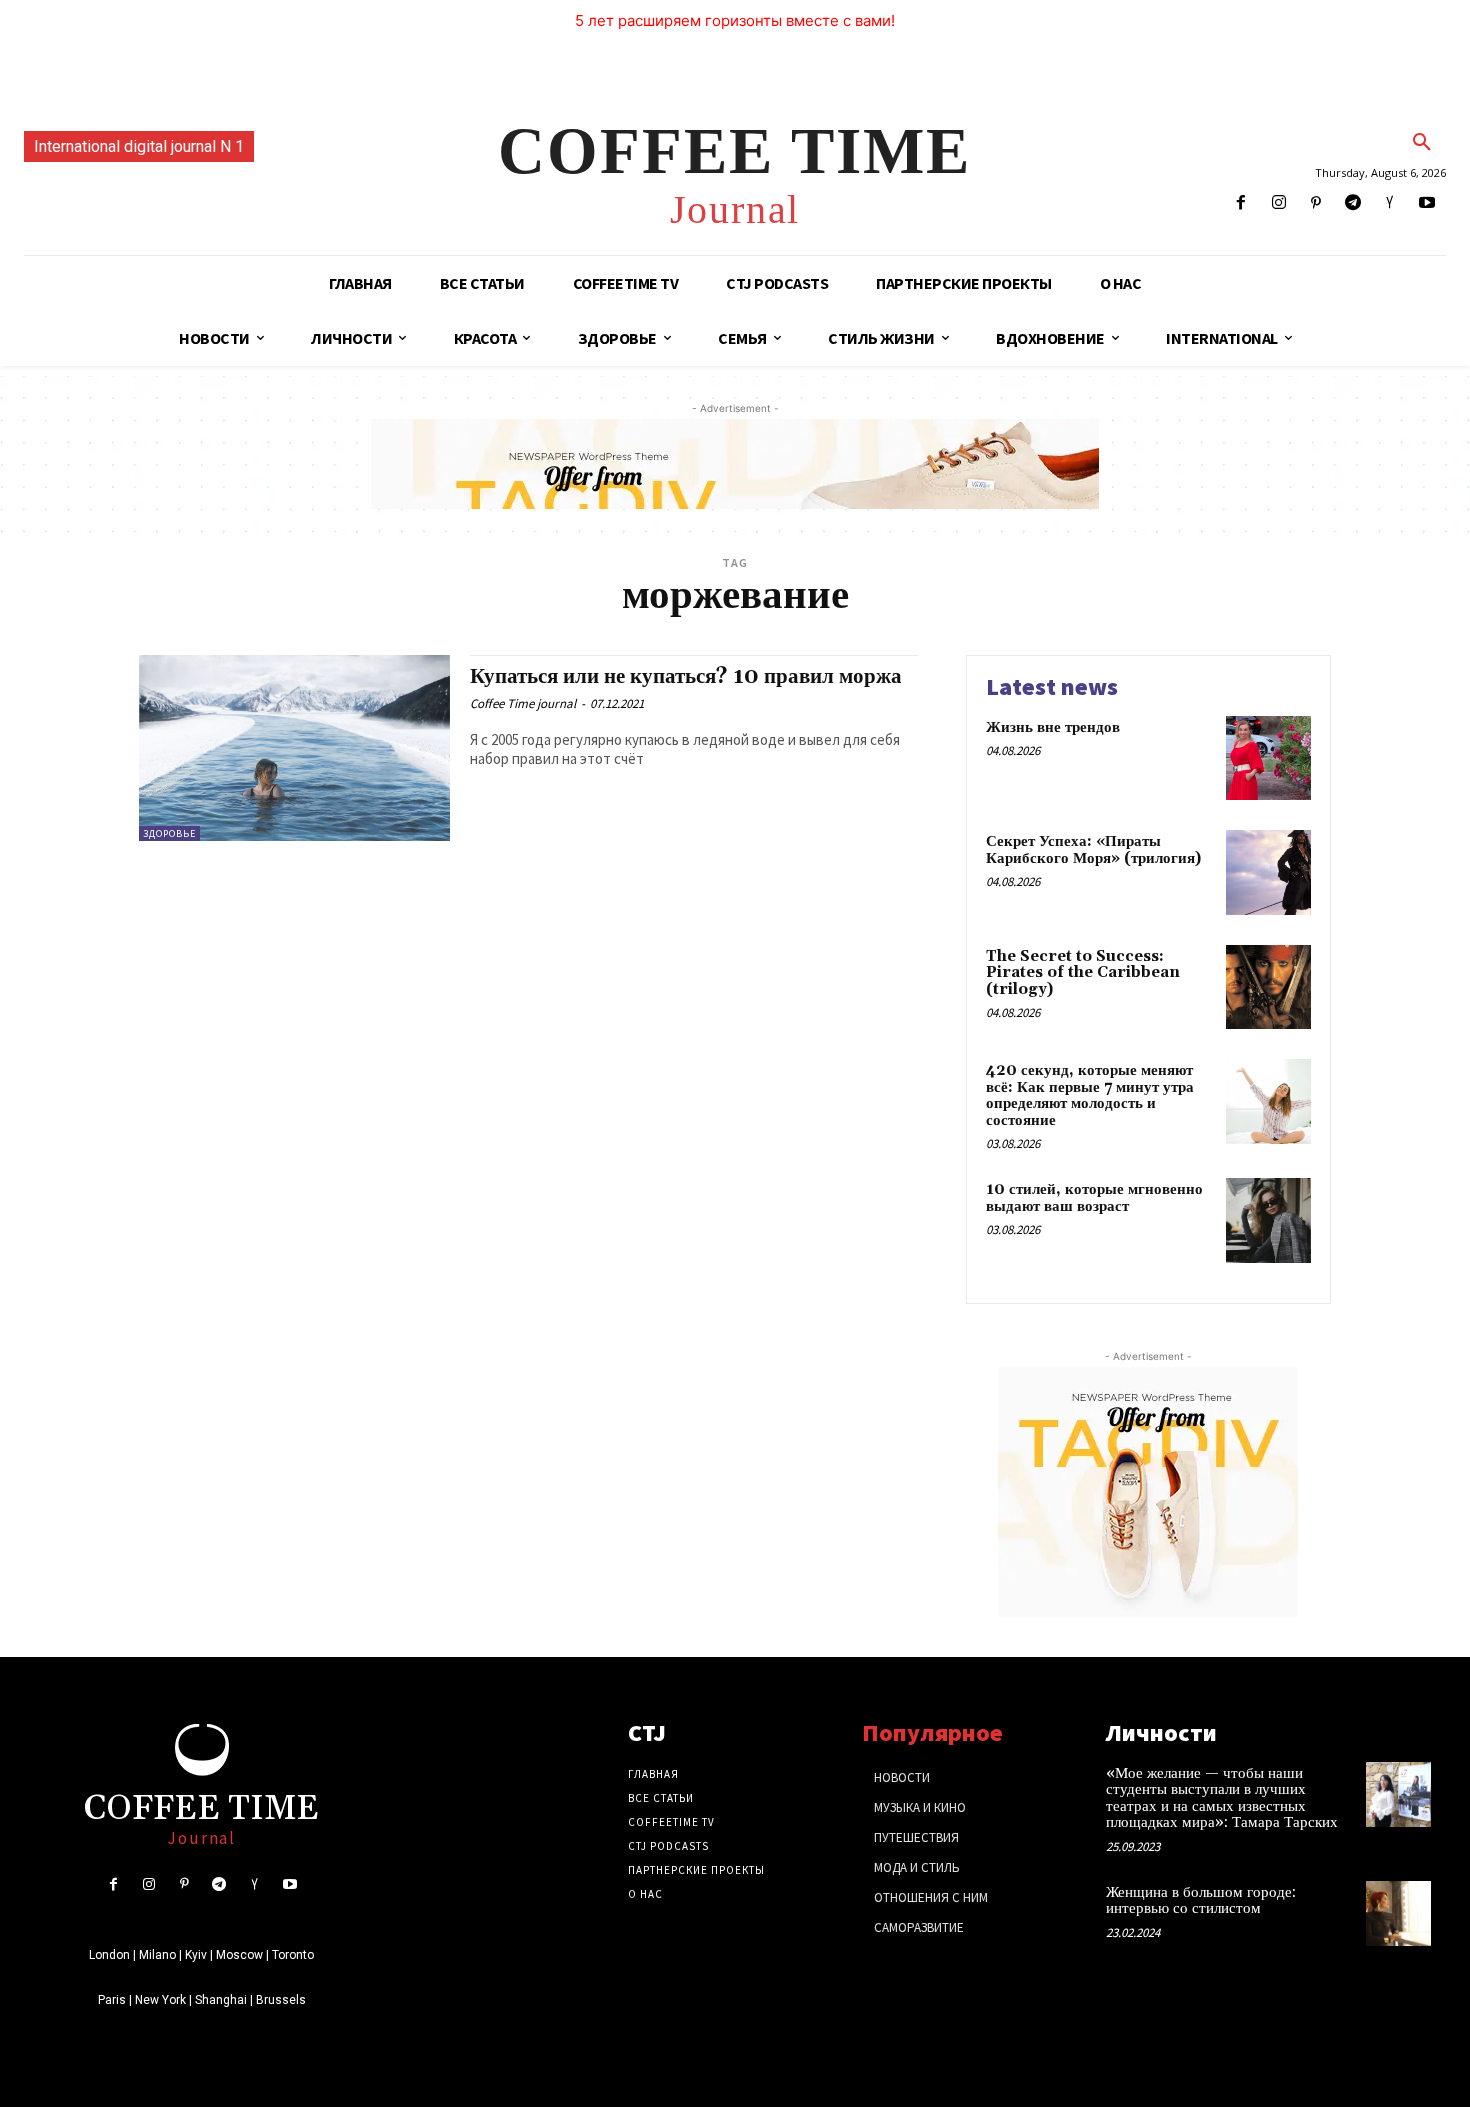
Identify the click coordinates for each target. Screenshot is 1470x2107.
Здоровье (169, 833)
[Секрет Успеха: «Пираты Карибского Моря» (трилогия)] (1268, 872)
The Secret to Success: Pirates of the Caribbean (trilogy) (1083, 973)
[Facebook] (1241, 203)
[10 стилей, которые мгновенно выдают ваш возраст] (1268, 1220)
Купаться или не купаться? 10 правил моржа (686, 677)
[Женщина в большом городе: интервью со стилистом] (1398, 1913)
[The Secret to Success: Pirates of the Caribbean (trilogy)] (1268, 987)
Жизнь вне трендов (1053, 727)
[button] (1422, 143)
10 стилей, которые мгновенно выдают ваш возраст (1094, 1198)
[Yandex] (1390, 203)
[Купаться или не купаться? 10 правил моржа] (294, 748)
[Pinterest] (1315, 203)
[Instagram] (1278, 203)
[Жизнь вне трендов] (1268, 758)
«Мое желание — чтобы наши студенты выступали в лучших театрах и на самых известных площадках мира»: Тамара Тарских (1222, 1798)
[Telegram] (1352, 203)
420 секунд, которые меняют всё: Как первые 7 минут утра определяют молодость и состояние (1090, 1095)
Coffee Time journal (523, 703)
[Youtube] (1427, 203)
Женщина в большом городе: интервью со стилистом (1201, 1901)
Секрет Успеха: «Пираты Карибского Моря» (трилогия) (1093, 850)
